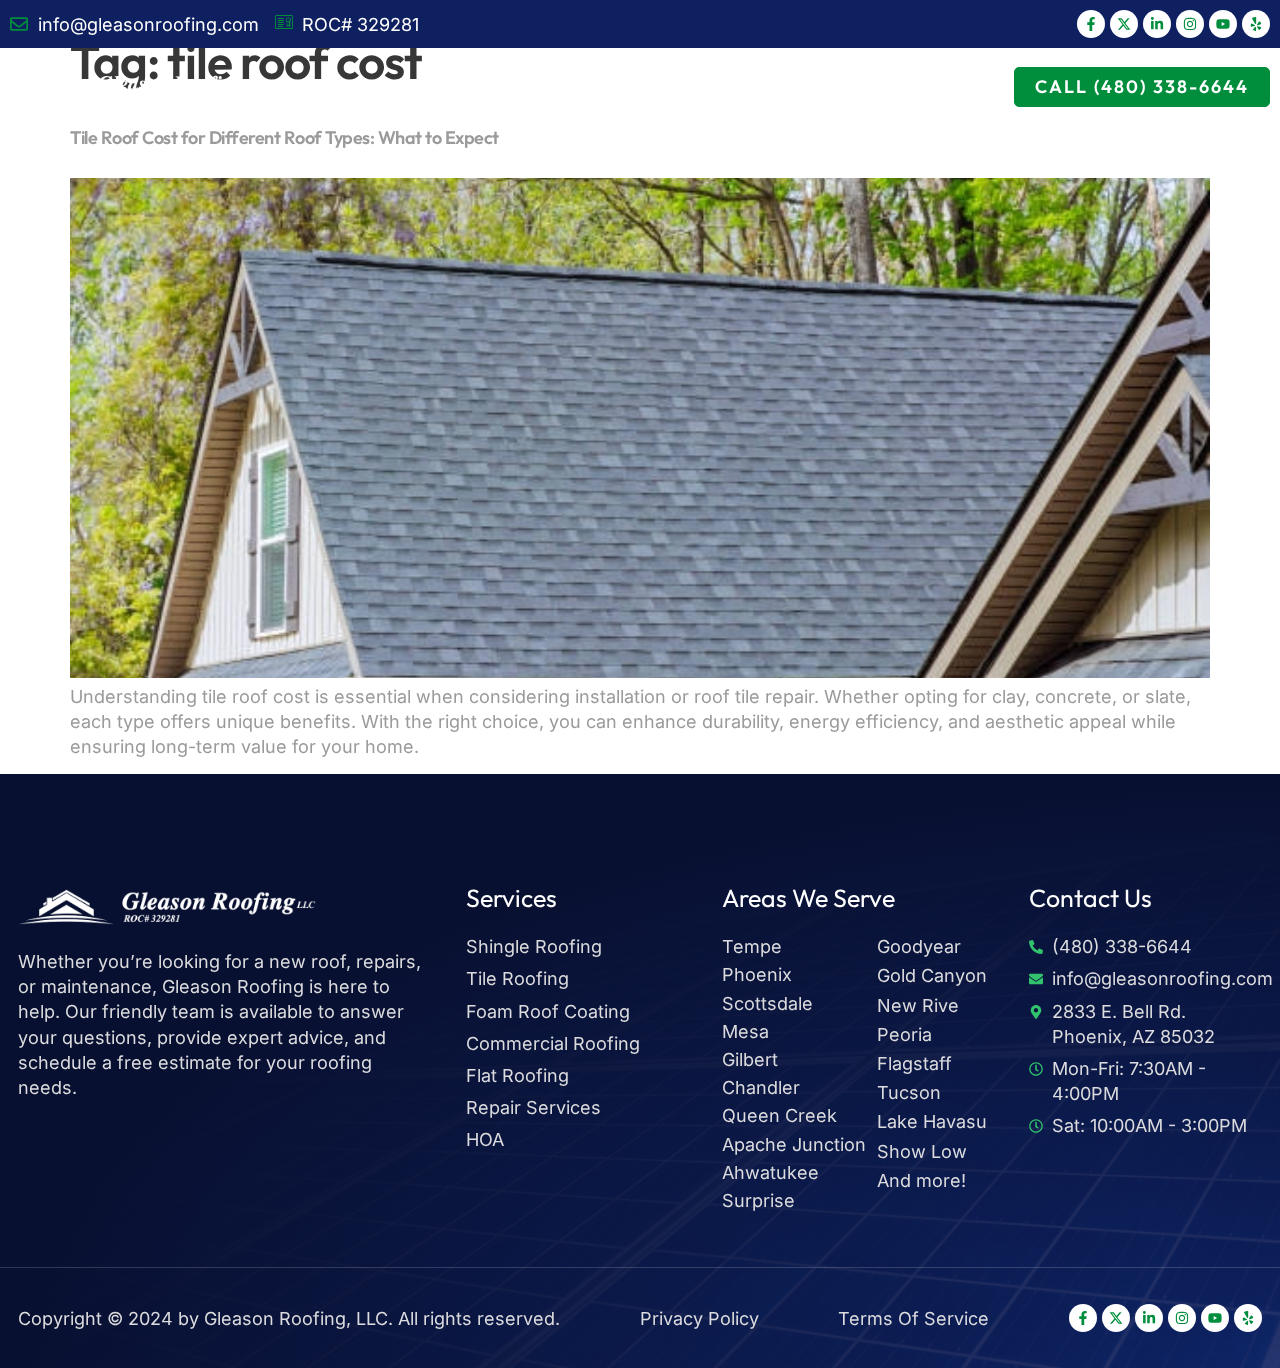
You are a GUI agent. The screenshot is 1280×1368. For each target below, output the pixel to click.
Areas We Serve (660, 86)
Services (408, 86)
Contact (949, 86)
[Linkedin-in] (1157, 24)
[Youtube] (1223, 24)
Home (322, 86)
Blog (866, 86)
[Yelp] (1256, 24)
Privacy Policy (699, 1318)
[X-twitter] (1124, 24)
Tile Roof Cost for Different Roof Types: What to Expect (284, 137)
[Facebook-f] (1091, 24)
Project (785, 86)
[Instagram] (1190, 24)
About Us (532, 86)
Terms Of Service (913, 1318)
